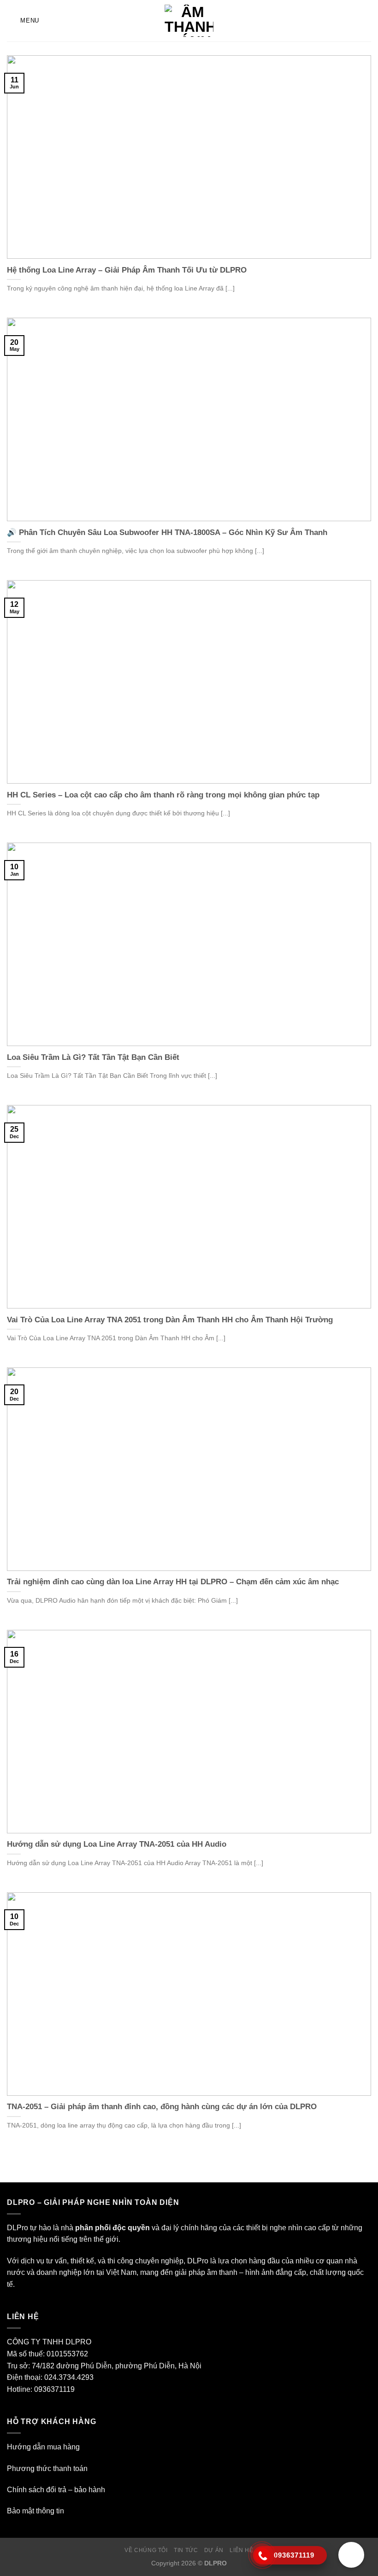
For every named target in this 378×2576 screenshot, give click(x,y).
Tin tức (186, 2550)
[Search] (368, 21)
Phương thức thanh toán (47, 2468)
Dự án (214, 2550)
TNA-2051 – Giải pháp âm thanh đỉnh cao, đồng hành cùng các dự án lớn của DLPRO (162, 2107)
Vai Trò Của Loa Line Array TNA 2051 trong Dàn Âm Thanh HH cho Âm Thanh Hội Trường (170, 1320)
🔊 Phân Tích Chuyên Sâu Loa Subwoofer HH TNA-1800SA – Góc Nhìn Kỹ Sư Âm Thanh (167, 532)
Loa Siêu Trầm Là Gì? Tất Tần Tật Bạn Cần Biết (93, 1057)
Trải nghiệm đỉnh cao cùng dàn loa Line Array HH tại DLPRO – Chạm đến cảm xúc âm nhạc (173, 1582)
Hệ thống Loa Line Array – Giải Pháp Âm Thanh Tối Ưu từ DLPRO (127, 270)
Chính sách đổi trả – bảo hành (56, 2490)
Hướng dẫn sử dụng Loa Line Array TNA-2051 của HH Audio (117, 1844)
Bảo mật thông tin (35, 2511)
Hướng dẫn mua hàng (43, 2447)
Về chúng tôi (146, 2550)
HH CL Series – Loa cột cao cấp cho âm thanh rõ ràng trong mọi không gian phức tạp (163, 795)
